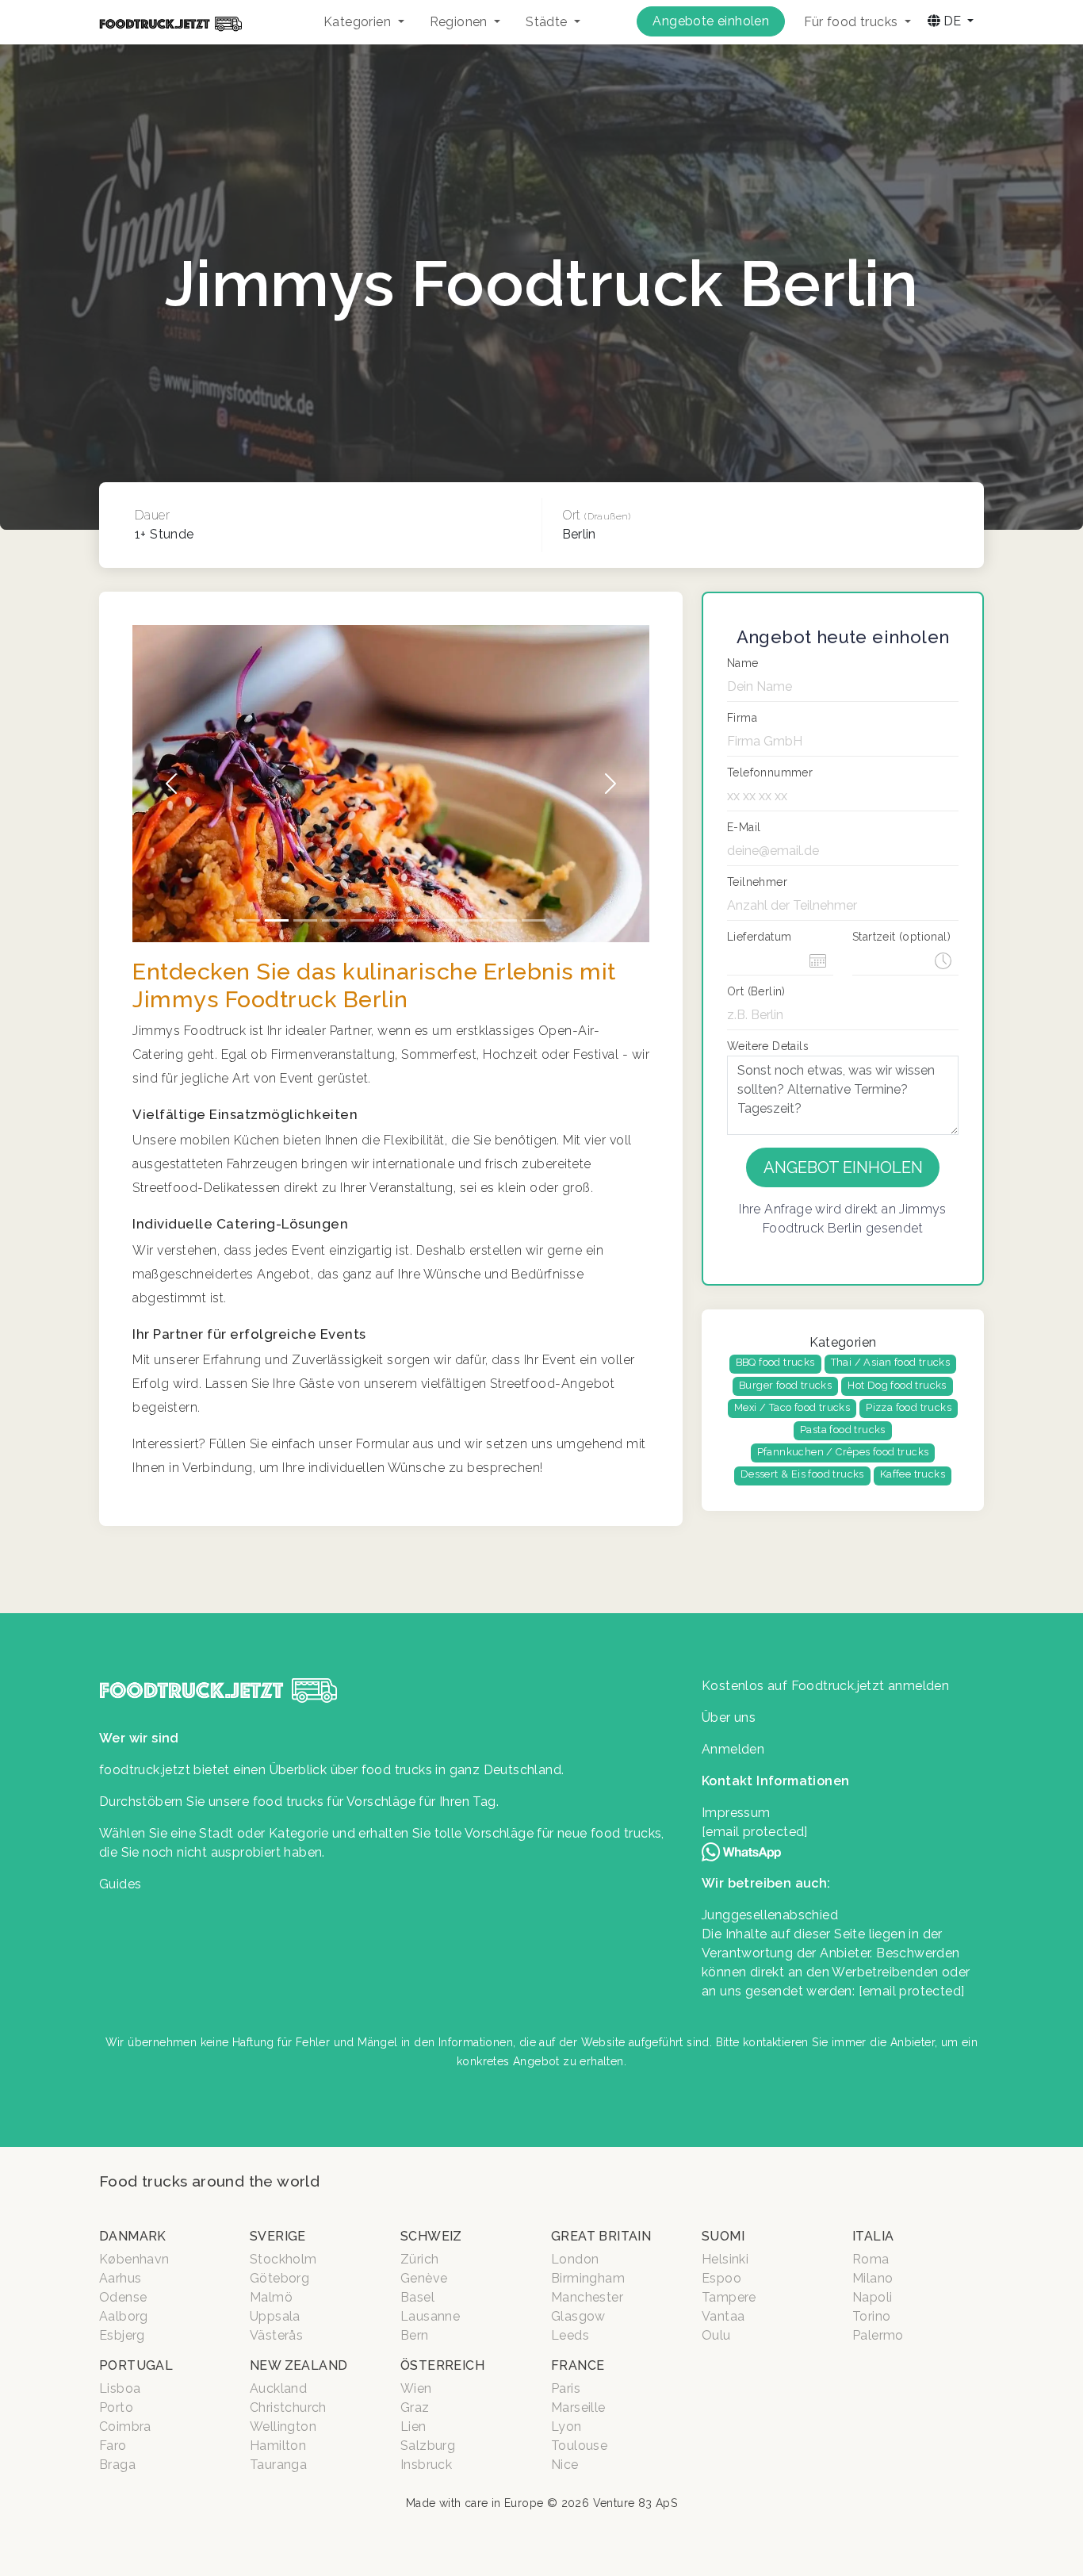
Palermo (878, 2335)
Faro (113, 2446)
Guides (120, 1884)
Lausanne (430, 2316)
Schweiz (431, 2236)
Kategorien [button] (359, 22)
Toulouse (579, 2446)
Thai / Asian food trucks (891, 1362)
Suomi (723, 2236)
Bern (415, 2335)
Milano (873, 2278)
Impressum (736, 1813)
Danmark (133, 2236)
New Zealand (298, 2365)
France (578, 2365)
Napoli (872, 2297)
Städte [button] (548, 22)
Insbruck (426, 2465)
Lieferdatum (759, 937)
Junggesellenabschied (770, 1915)
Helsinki (725, 2259)
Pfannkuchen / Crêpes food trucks (843, 1452)
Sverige (278, 2236)
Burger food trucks (785, 1385)
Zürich (419, 2259)
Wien (416, 2388)
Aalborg (124, 2316)
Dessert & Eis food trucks (802, 1474)
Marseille (578, 2407)
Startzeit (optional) (901, 937)
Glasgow (578, 2316)
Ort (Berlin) (756, 991)
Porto (116, 2407)
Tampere (729, 2297)
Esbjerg (122, 2335)
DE (952, 21)
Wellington (283, 2426)
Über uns (729, 1717)
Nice (565, 2465)
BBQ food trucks (775, 1362)
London (575, 2259)
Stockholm (283, 2259)
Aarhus (120, 2278)
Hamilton (278, 2446)
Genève (424, 2278)
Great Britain (601, 2236)
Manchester (587, 2297)
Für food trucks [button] (852, 22)
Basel (417, 2297)
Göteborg (279, 2278)
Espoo (721, 2278)
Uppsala (275, 2316)
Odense (123, 2297)
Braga (117, 2465)
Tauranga (278, 2465)
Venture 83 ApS (635, 2503)
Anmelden (733, 1749)
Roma (871, 2259)
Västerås (276, 2335)
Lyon (566, 2426)
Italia (873, 2236)
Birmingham (588, 2278)
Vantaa (723, 2316)
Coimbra (125, 2426)
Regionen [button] (461, 22)
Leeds (570, 2335)
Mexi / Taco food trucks (792, 1407)
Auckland (278, 2388)
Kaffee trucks (913, 1474)
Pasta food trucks (843, 1430)
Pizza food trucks (909, 1407)
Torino (871, 2316)
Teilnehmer (757, 882)
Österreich (442, 2365)
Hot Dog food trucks (897, 1385)
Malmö (271, 2297)
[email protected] (912, 1991)
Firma (742, 718)
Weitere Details (768, 1046)
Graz (415, 2407)
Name (743, 663)
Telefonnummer (770, 772)
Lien (413, 2426)
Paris (566, 2388)
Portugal (136, 2365)
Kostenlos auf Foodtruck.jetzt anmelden (825, 1686)
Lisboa (120, 2388)
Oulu (716, 2335)
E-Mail (744, 827)
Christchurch (288, 2407)
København (134, 2259)
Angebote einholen (711, 21)
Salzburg (428, 2446)
